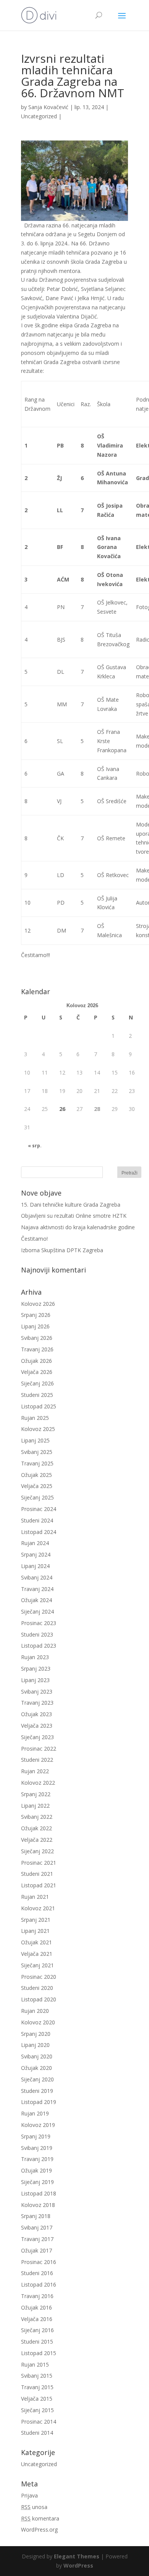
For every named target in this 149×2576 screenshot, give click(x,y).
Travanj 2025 (37, 1463)
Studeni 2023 (37, 1634)
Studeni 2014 (37, 2433)
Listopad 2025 (39, 1406)
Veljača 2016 (37, 2319)
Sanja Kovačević (48, 107)
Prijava (29, 2495)
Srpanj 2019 (36, 2136)
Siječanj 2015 (37, 2410)
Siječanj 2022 (37, 1851)
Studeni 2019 (37, 2091)
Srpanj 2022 (36, 1794)
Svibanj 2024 (37, 1577)
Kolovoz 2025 (38, 1429)
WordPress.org (39, 2529)
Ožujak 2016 (36, 2307)
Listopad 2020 (39, 1999)
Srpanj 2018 (36, 2216)
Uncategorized (39, 116)
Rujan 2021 (35, 1897)
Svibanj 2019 (37, 2148)
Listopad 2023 (39, 1646)
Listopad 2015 (39, 2353)
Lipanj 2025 (35, 1440)
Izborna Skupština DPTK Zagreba (62, 1250)
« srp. (35, 1146)
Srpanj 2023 (36, 1669)
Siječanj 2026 (37, 1383)
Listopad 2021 (39, 1885)
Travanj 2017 (37, 2239)
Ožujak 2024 (36, 1600)
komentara (40, 2518)
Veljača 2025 (37, 1486)
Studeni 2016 (37, 2273)
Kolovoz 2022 (38, 1783)
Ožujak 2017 (36, 2250)
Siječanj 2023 (37, 1737)
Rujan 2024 (35, 1543)
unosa (34, 2507)
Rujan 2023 (35, 1657)
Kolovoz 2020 (38, 2022)
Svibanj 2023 (37, 1691)
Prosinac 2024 (39, 1509)
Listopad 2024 (39, 1532)
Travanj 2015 (37, 2387)
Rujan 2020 (35, 2011)
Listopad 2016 (39, 2284)
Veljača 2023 (37, 1726)
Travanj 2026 (37, 1349)
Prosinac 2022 (39, 1749)
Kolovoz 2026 (38, 1304)
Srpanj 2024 (36, 1554)
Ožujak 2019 (36, 2170)
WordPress (78, 2565)
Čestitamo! (34, 1239)
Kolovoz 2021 (38, 1908)
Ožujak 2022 (36, 1828)
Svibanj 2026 (37, 1338)
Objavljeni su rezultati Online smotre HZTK (74, 1216)
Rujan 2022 (35, 1771)
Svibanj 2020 (37, 2056)
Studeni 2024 (37, 1520)
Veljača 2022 (37, 1840)
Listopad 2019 (39, 2102)
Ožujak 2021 (36, 1942)
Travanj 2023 (37, 1703)
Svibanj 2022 (37, 1817)
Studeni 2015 (37, 2342)
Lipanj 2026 (35, 1326)
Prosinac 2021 (39, 1863)
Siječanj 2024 (37, 1611)
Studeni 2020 (37, 1988)
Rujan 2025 (35, 1418)
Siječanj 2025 (37, 1497)
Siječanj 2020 (37, 2079)
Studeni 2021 (37, 1874)
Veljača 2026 (37, 1372)
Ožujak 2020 (36, 2068)
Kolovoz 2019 (38, 2125)
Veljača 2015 (37, 2399)
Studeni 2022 (37, 1760)
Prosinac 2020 (39, 1977)
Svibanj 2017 (37, 2227)
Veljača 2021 (37, 1954)
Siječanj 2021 (37, 1965)
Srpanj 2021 (36, 1920)
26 (62, 1109)
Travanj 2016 (37, 2296)
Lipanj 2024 (35, 1566)
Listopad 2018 (39, 2193)
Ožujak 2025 (36, 1475)
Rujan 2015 (35, 2364)
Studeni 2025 (37, 1395)
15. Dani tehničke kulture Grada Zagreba (71, 1205)
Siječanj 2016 (37, 2330)
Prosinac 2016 (39, 2262)
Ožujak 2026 (36, 1361)
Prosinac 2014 (39, 2422)
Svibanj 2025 (37, 1452)
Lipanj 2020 (35, 2045)
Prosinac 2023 (39, 1623)
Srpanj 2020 (36, 2034)
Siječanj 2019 (37, 2182)
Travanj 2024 (37, 1589)
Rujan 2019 (35, 2113)
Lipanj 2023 (35, 1680)
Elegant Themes (77, 2556)
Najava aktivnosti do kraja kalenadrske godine (78, 1227)
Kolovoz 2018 (38, 2205)
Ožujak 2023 (36, 1714)
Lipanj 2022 (35, 1806)
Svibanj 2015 (37, 2376)
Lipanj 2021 (35, 1931)
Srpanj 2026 (36, 1315)
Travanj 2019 (37, 2159)
